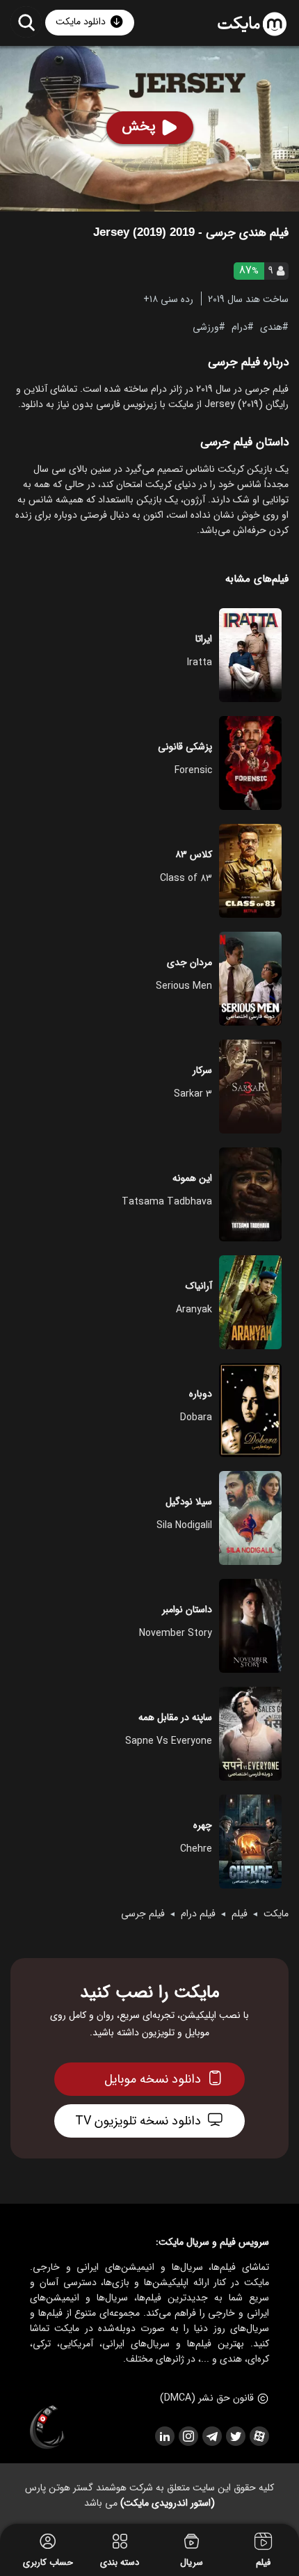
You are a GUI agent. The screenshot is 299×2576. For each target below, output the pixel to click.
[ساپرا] (47, 2428)
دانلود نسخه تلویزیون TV (138, 2121)
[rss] (164, 2436)
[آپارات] (259, 2436)
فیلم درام (198, 1914)
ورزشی (206, 326)
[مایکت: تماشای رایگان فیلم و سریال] (252, 24)
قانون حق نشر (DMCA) (207, 2398)
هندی (271, 326)
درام (240, 326)
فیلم (240, 1914)
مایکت (276, 1914)
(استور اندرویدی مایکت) (168, 2503)
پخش (139, 126)
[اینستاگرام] (188, 2436)
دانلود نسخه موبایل (153, 2079)
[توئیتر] (235, 2436)
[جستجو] (26, 22)
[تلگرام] (211, 2436)
